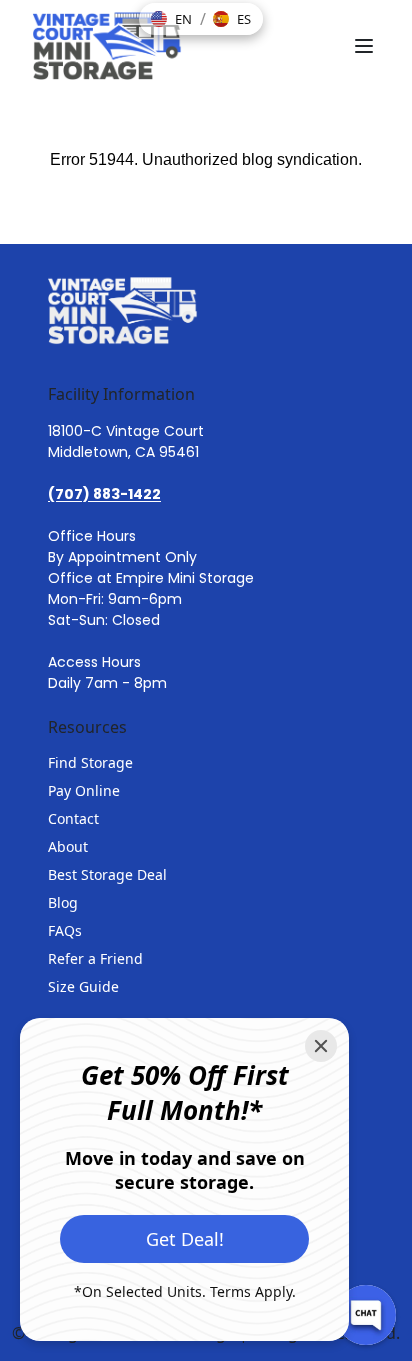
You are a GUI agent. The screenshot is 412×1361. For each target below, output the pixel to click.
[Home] (107, 46)
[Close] (321, 1046)
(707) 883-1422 (104, 494)
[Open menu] (364, 46)
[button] (171, 19)
